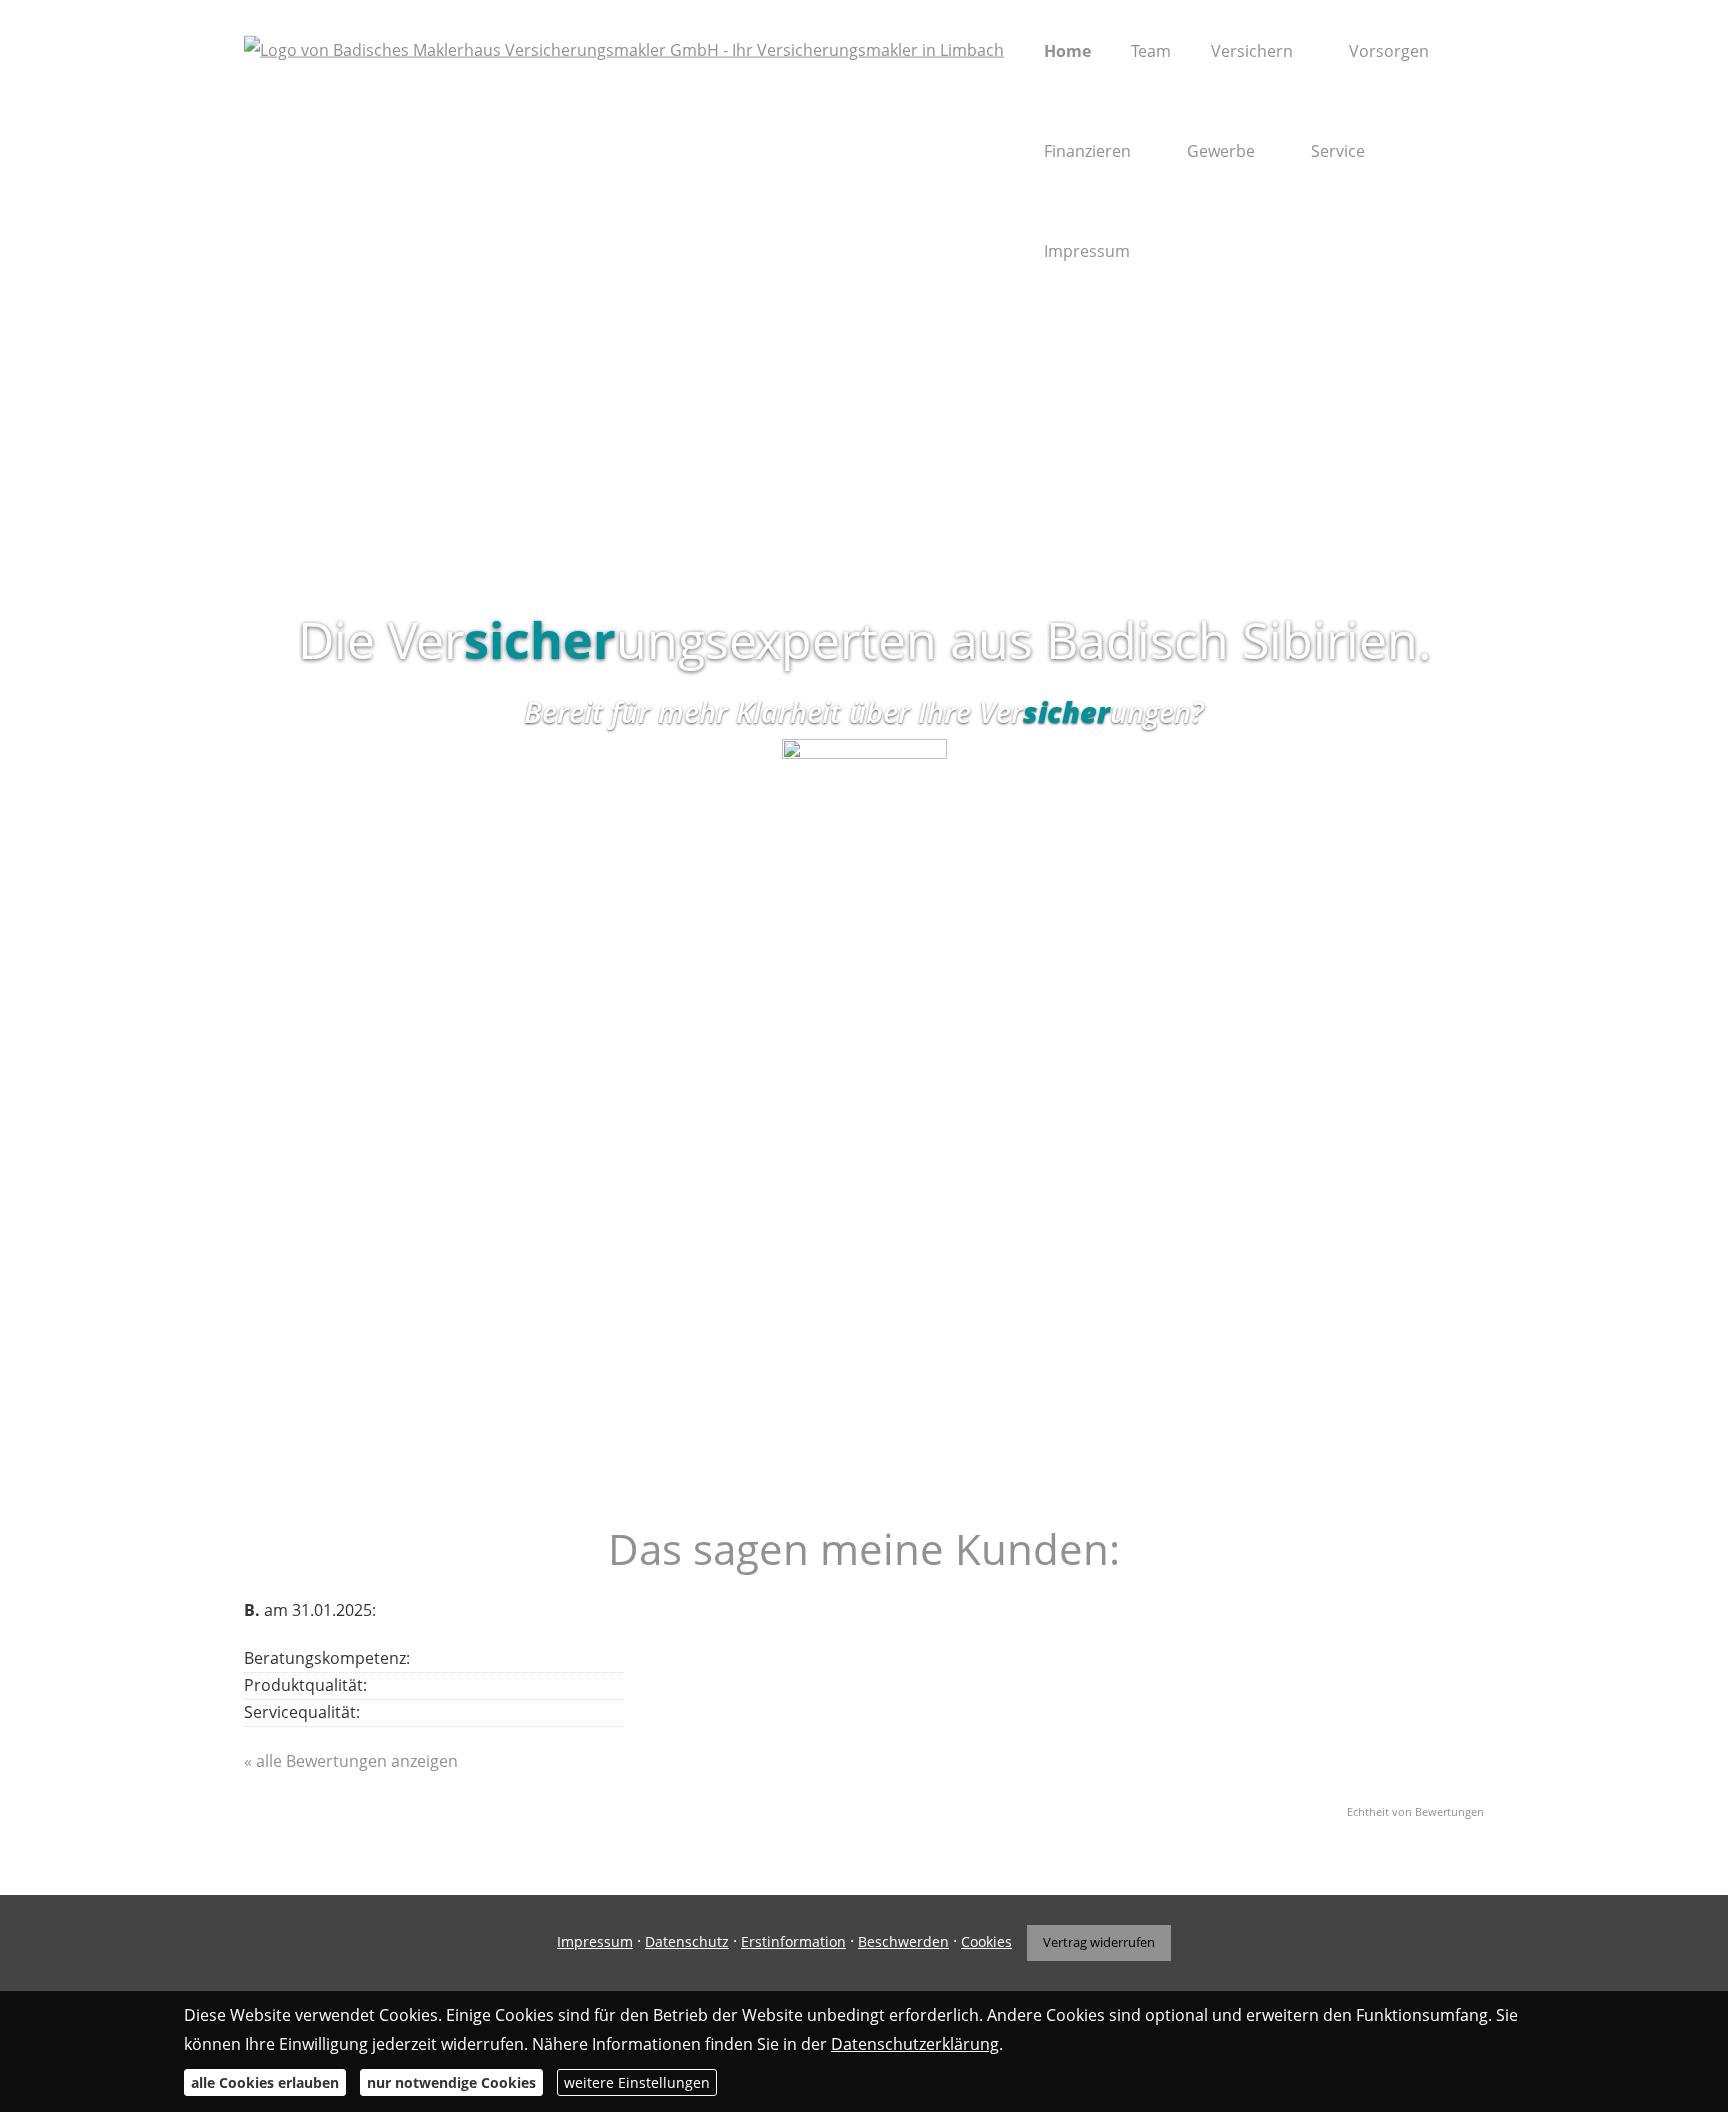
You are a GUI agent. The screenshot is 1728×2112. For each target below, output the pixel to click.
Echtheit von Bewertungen (1415, 1811)
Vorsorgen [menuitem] (1389, 51)
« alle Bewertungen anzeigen (351, 1761)
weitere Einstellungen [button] (637, 2082)
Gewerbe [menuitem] (1221, 151)
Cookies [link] (986, 1941)
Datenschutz (687, 1941)
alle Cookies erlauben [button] (265, 2082)
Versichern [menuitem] (1252, 51)
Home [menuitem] (1067, 51)
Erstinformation (793, 1941)
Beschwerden (903, 1941)
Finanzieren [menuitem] (1087, 151)
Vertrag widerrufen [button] (1099, 1942)
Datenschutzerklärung (915, 2043)
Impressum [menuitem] (1087, 251)
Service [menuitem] (1338, 151)
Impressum (595, 1941)
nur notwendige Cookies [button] (451, 2082)
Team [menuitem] (1151, 51)
